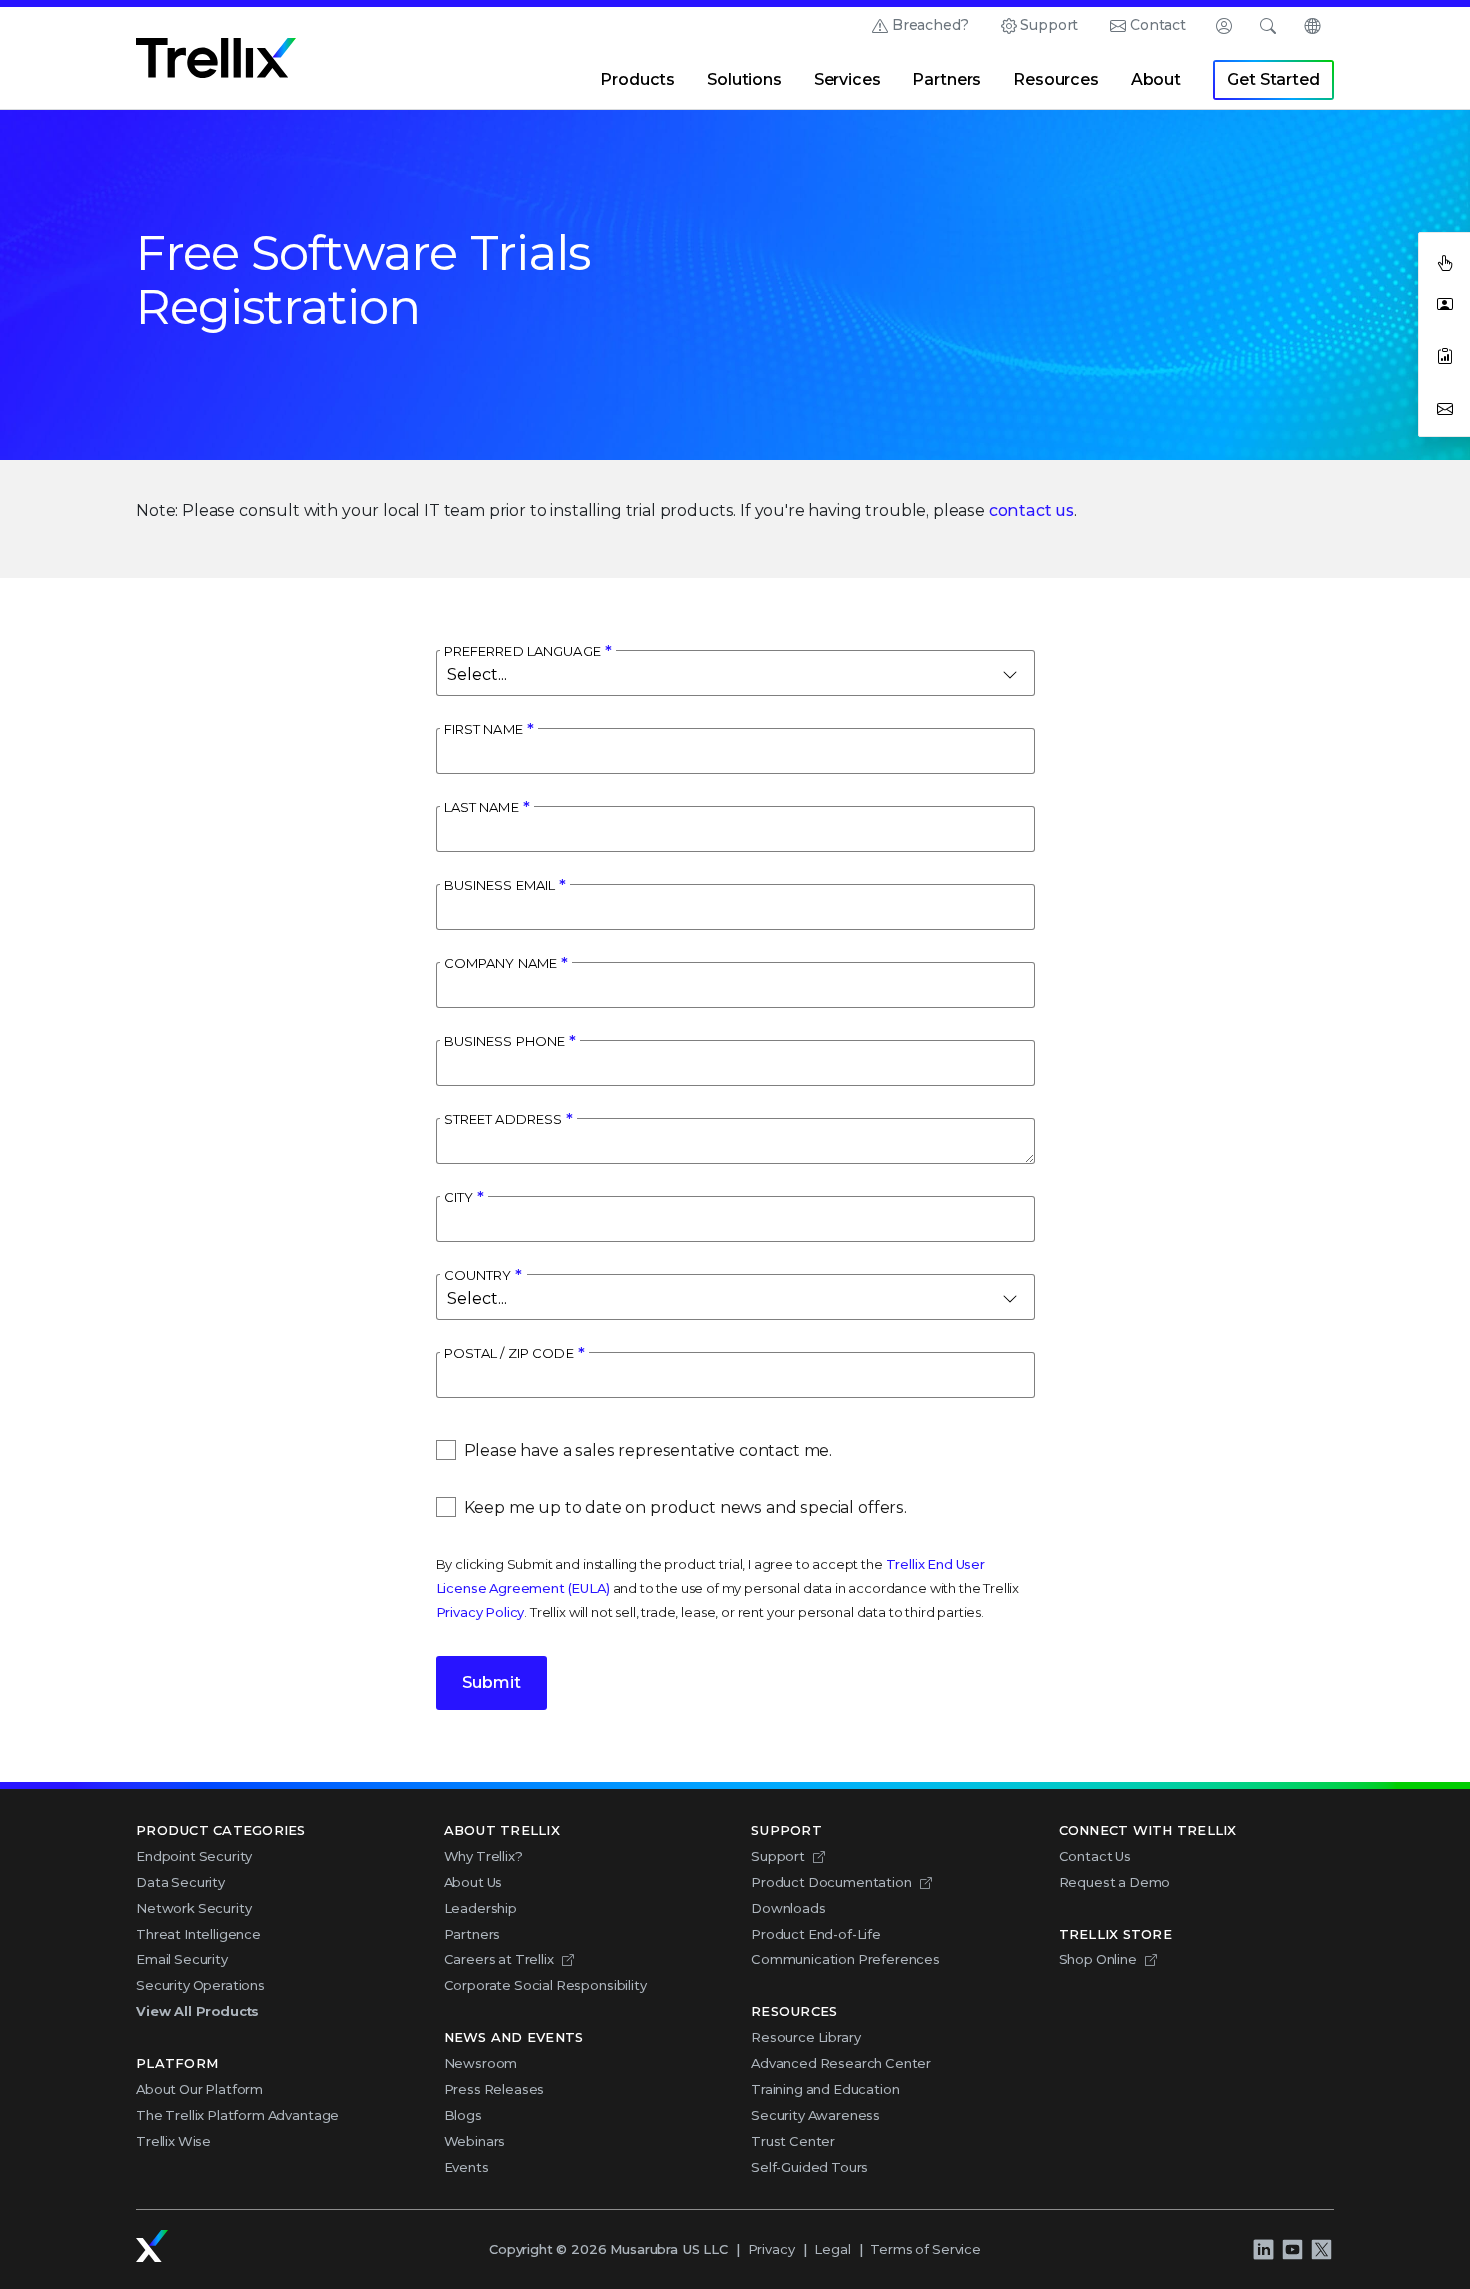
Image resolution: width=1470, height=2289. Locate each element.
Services (847, 79)
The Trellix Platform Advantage (237, 2115)
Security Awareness (815, 2115)
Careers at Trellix (499, 1959)
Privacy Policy (480, 1612)
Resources (1056, 79)
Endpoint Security (194, 1856)
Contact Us (1095, 1856)
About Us (473, 1882)
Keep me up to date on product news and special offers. (685, 1507)
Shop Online (1098, 1959)
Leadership (480, 1908)
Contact (1158, 25)
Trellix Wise (173, 2141)
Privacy (771, 2249)
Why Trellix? (483, 1856)
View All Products (197, 2011)
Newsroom (481, 2063)
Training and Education (825, 2089)
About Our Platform (199, 2089)
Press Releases (494, 2089)
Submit (491, 1682)
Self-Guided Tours (809, 2167)
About (1156, 79)
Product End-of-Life (816, 1934)
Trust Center (793, 2141)
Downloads (788, 1908)
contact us (1031, 510)
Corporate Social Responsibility (545, 1985)
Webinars (475, 2141)
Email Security (182, 1959)
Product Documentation (831, 1882)
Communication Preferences (845, 1959)
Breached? (930, 25)
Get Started (1273, 79)
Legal (832, 2249)
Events (466, 2167)
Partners (946, 79)
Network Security (193, 1908)
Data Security (180, 1882)
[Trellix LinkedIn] (1263, 2250)
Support (1049, 25)
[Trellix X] (1321, 2250)
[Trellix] (152, 2246)
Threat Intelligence (198, 1934)
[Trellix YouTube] (1292, 2250)
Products (637, 79)
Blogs (463, 2115)
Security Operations (200, 1985)
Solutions (744, 79)
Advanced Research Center (841, 2063)
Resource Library (805, 2037)
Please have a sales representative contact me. (648, 1450)
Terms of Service (925, 2249)
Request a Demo (1115, 1882)
